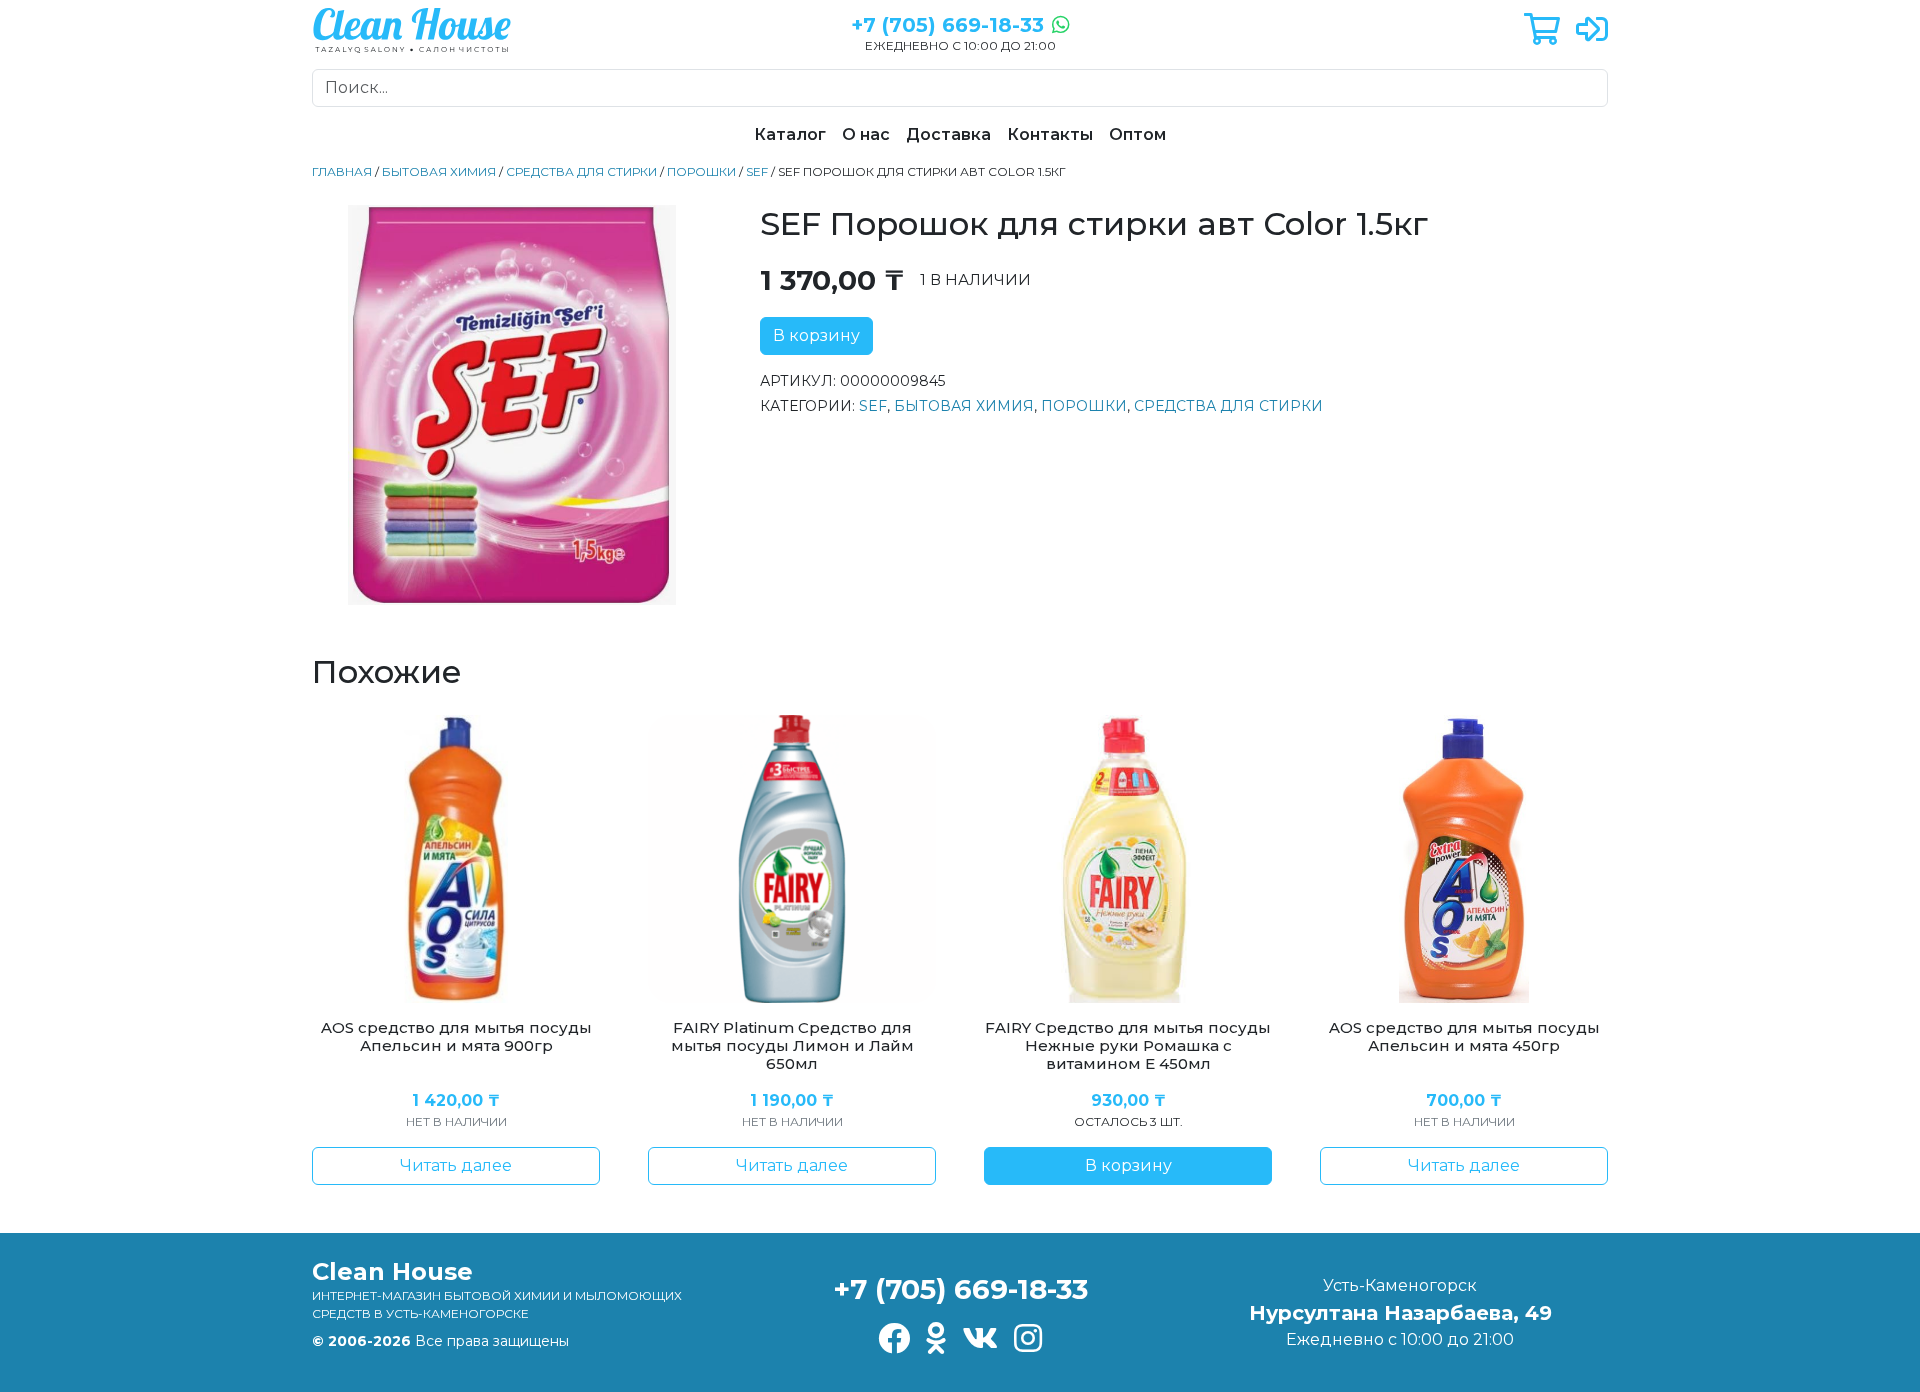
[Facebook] (894, 1339)
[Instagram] (1028, 1339)
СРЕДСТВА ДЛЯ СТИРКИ (581, 171)
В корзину (816, 335)
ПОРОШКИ (701, 171)
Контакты (1050, 134)
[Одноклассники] (936, 1339)
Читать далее (456, 1165)
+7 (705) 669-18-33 (960, 1289)
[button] (1542, 30)
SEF (757, 171)
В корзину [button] (1128, 1165)
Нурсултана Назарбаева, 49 (1400, 1313)
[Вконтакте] (980, 1339)
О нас (866, 134)
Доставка (948, 134)
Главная (342, 171)
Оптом (1137, 134)
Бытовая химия (439, 171)
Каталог (790, 134)
